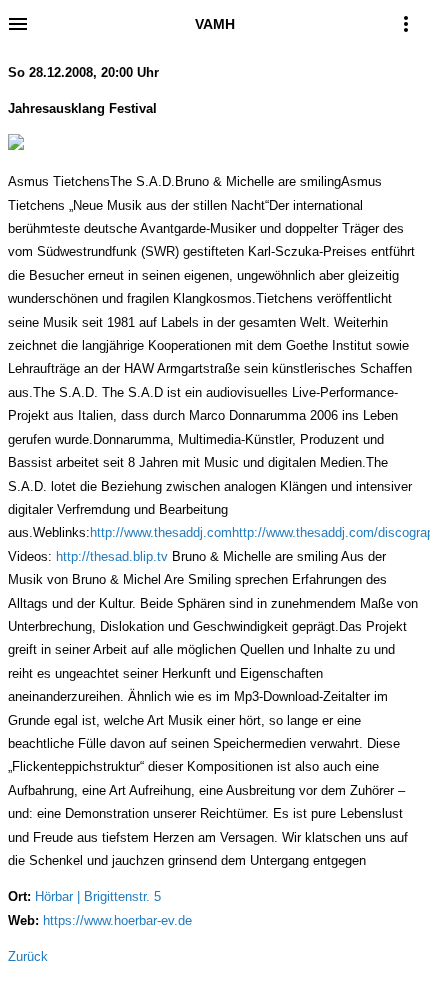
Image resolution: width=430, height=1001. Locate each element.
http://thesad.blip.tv (112, 556)
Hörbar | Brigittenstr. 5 (98, 896)
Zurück (28, 956)
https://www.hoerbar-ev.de (117, 920)
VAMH (215, 24)
